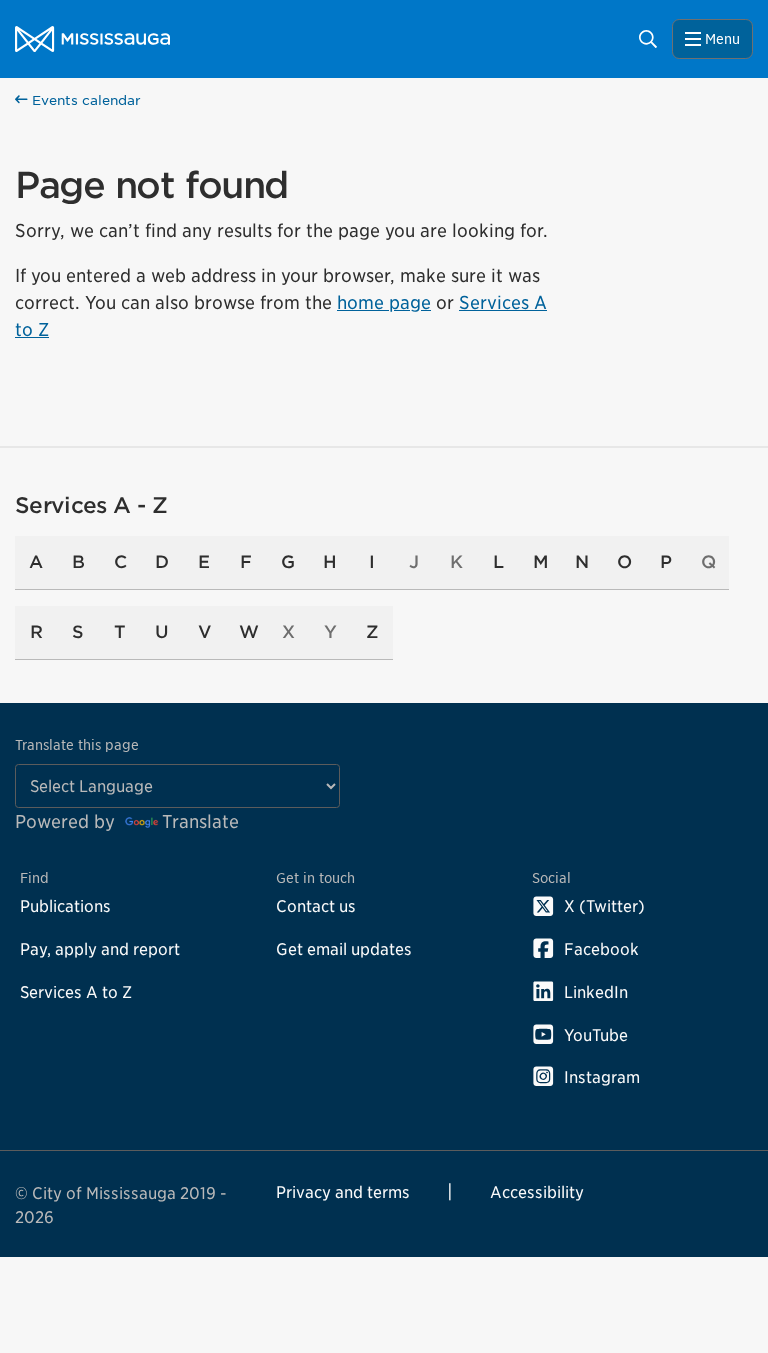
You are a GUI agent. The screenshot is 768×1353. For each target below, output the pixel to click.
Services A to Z (76, 992)
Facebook (601, 949)
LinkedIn (596, 992)
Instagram (602, 1077)
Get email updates (344, 949)
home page (384, 302)
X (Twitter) (604, 906)
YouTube (596, 1035)
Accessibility (537, 1192)
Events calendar (84, 100)
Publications (65, 906)
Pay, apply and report (100, 949)
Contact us (316, 906)
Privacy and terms (343, 1192)
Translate (200, 821)
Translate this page (77, 744)
